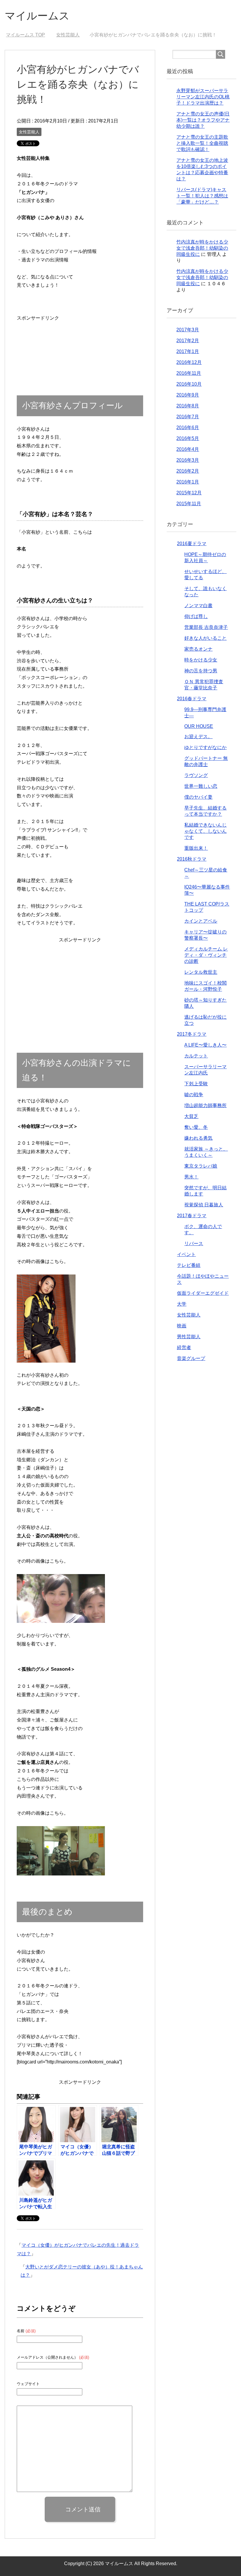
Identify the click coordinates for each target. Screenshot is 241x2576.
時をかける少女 (201, 660)
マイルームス (37, 16)
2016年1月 (188, 482)
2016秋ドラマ (192, 859)
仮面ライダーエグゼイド (203, 1293)
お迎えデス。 (198, 737)
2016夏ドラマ (192, 544)
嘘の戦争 (194, 1095)
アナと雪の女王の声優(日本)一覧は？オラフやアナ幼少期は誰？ (203, 120)
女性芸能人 (29, 132)
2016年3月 (188, 460)
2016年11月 (189, 373)
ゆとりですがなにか (205, 747)
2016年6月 (188, 428)
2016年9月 (188, 395)
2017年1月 (188, 351)
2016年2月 (188, 471)
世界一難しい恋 (201, 786)
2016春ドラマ (192, 699)
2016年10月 (189, 384)
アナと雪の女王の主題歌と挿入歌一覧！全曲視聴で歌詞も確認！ (202, 143)
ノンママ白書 (198, 606)
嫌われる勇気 (198, 1138)
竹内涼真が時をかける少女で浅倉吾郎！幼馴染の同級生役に (202, 248)
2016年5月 (188, 438)
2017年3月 (188, 330)
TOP (29, 35)
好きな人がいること (205, 638)
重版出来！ (196, 848)
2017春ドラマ (192, 1216)
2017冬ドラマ (192, 1034)
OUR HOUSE (199, 726)
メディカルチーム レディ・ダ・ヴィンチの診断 (206, 955)
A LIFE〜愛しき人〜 (205, 1045)
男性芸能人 (189, 1337)
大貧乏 (191, 1116)
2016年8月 (188, 406)
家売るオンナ (198, 649)
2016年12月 (189, 362)
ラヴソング (196, 775)
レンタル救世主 (201, 972)
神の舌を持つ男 (201, 671)
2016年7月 (188, 417)
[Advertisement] (38, 341)
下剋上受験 (196, 1084)
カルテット (196, 1056)
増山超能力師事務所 (205, 1105)
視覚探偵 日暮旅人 (204, 1205)
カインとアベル (201, 921)
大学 (182, 1304)
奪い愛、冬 (196, 1127)
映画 (182, 1326)
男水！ (191, 1177)
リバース (194, 1244)
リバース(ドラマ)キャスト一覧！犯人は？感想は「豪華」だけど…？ (202, 196)
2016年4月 (188, 449)
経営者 (184, 1347)
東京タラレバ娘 (201, 1166)
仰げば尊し (196, 616)
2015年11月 (189, 504)
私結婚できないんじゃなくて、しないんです (205, 831)
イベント (186, 1254)
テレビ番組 (189, 1265)
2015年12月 (189, 493)
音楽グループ (191, 1358)
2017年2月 (188, 341)
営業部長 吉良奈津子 (206, 627)
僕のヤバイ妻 (198, 797)
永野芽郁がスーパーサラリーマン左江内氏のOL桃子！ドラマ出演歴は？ (203, 97)
